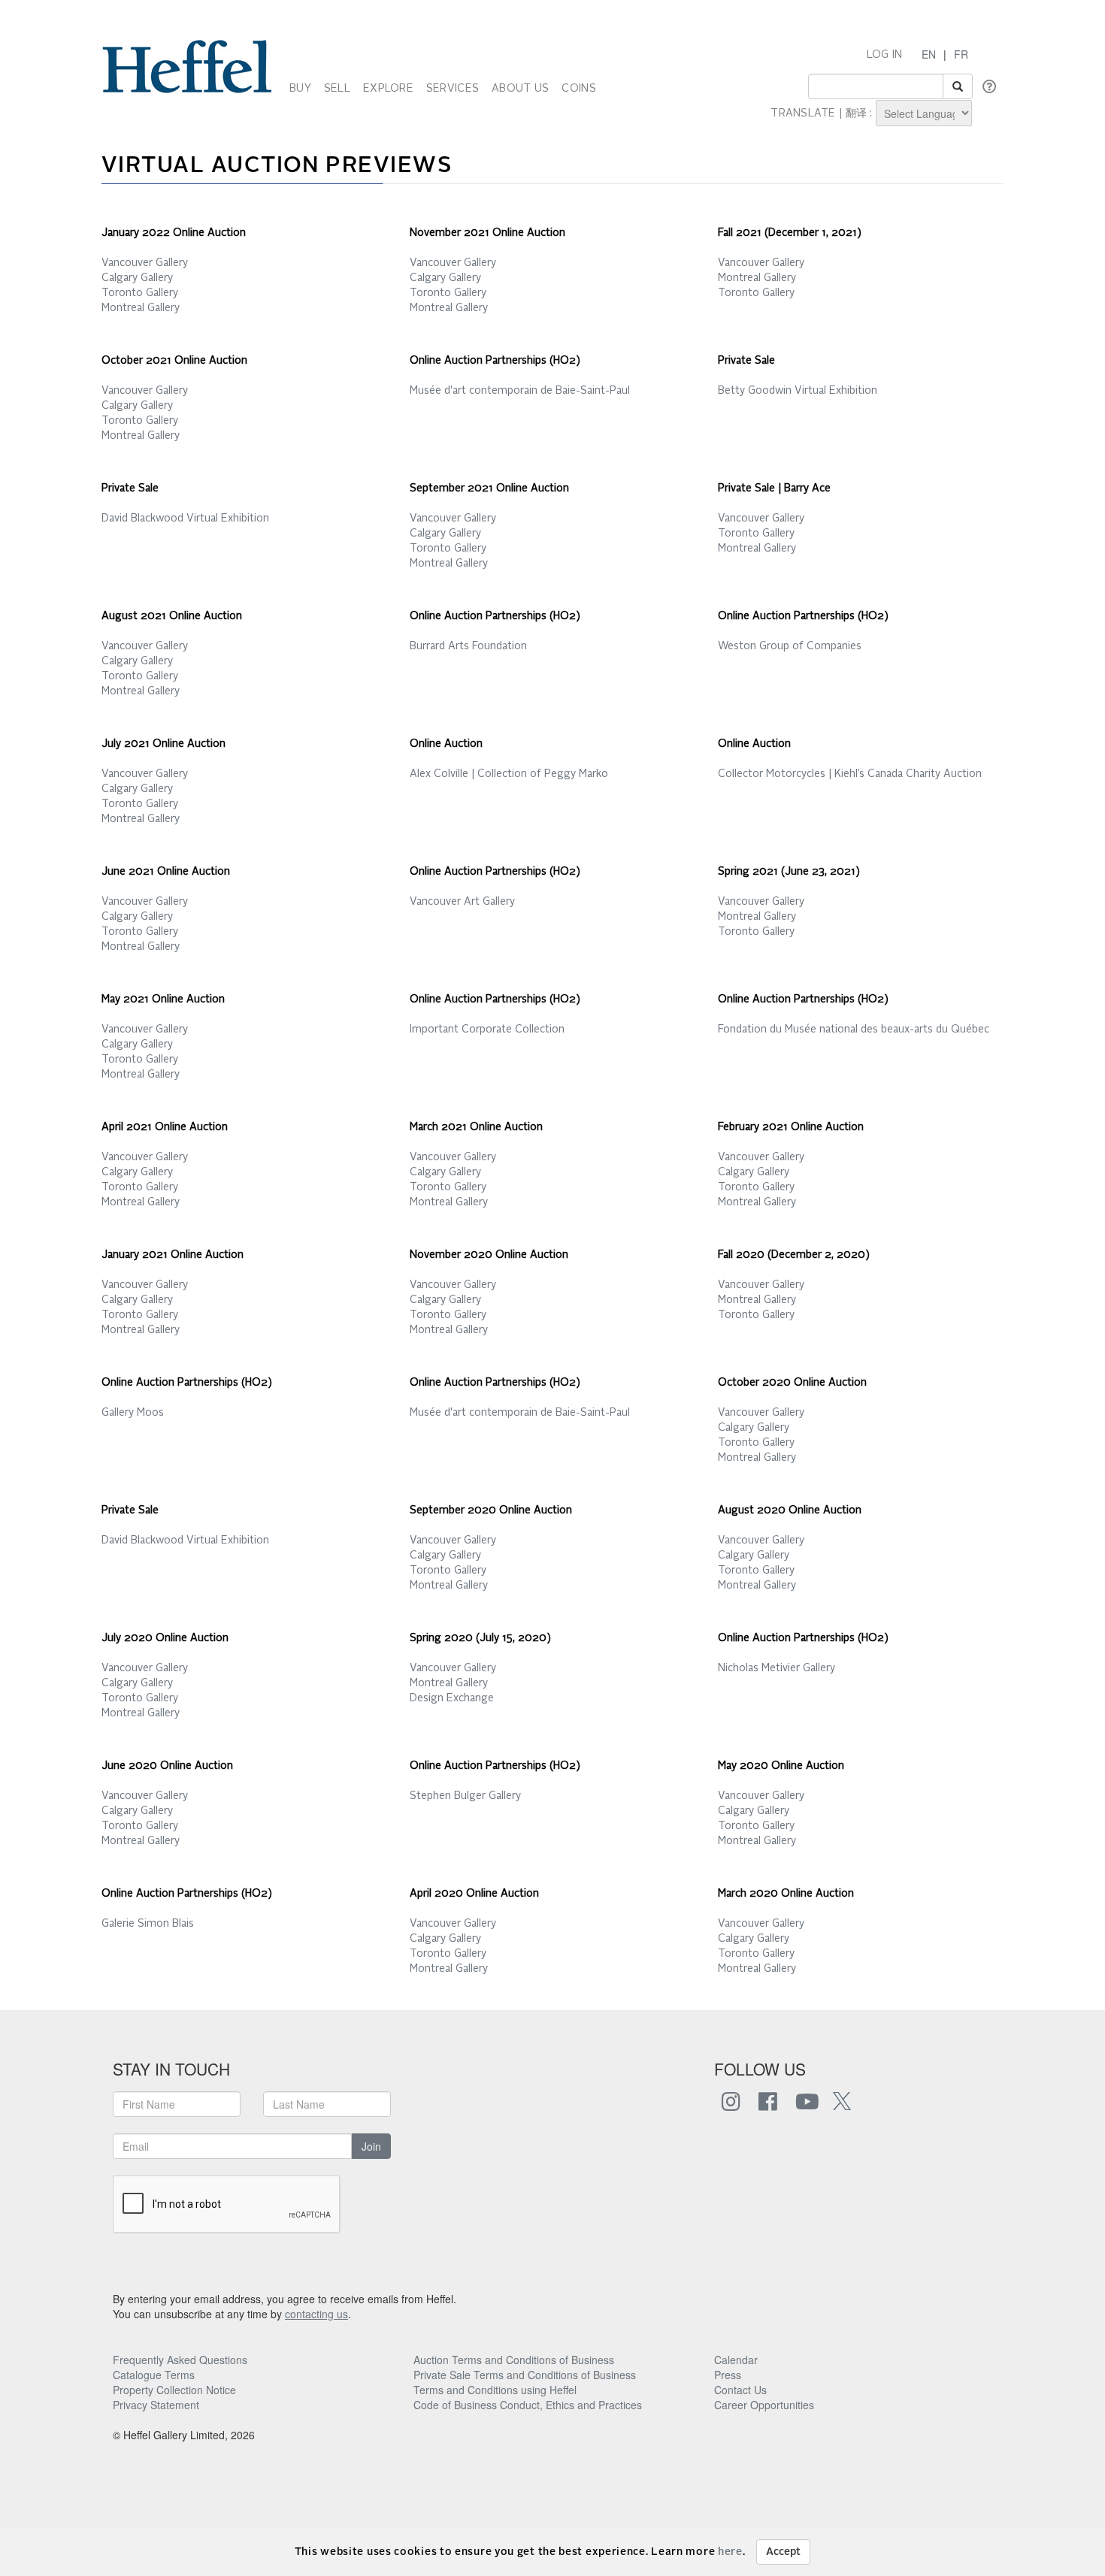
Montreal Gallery (141, 308)
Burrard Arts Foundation (468, 646)
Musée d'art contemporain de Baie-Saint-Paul (520, 391)
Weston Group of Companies (790, 646)
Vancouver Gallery (145, 263)
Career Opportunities (764, 2405)
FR (961, 54)
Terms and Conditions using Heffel (495, 2390)
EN (929, 54)
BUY (300, 89)
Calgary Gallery (137, 278)
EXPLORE (388, 89)
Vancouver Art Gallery (462, 902)
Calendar (736, 2360)
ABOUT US (520, 89)
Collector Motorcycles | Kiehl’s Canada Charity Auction (850, 774)
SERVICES (453, 89)
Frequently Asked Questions (180, 2360)
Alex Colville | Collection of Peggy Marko (509, 774)
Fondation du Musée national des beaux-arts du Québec (854, 1029)
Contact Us (740, 2390)
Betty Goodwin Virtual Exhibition (798, 391)
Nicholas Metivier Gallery (777, 1668)
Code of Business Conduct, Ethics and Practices (528, 2405)
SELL (337, 89)
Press (728, 2375)
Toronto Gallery (140, 293)
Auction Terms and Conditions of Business (514, 2360)
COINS (578, 89)
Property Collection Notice (174, 2390)
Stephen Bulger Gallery (465, 1796)
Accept (783, 2552)
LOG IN (885, 55)
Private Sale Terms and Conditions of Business (525, 2375)
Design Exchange (452, 1698)
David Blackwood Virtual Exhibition (185, 519)
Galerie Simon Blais (148, 1924)
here (730, 2552)
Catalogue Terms (154, 2375)
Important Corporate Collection (487, 1029)
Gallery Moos (133, 1413)
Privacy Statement (156, 2405)
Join (371, 2146)
